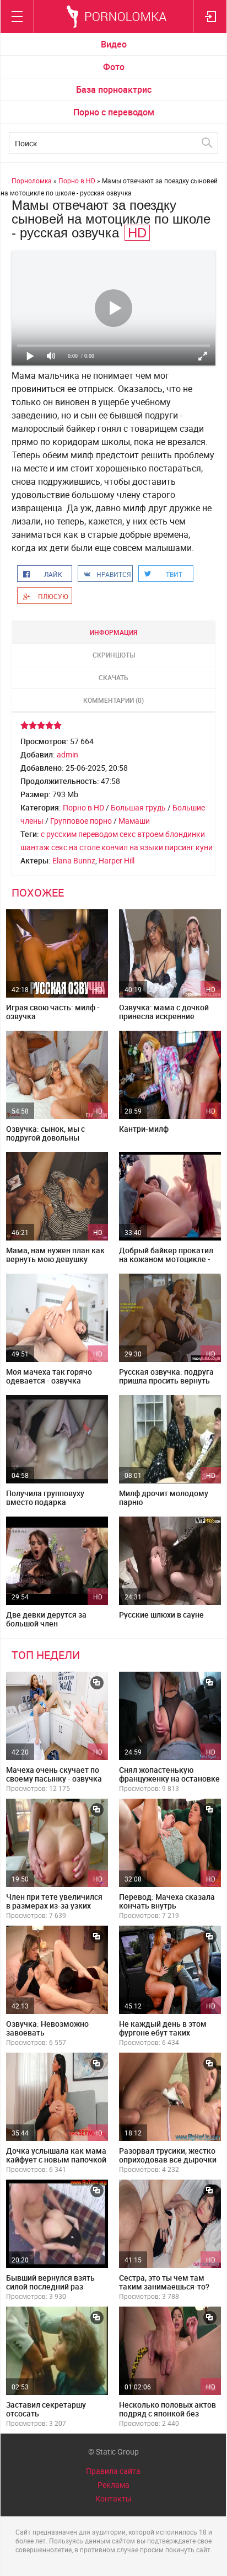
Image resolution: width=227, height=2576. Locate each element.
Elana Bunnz (74, 860)
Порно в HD (83, 807)
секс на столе (75, 847)
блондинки (185, 834)
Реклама (113, 2485)
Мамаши (134, 821)
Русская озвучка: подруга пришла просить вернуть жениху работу (166, 1380)
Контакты (113, 2498)
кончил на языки (132, 847)
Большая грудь (138, 807)
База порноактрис (114, 89)
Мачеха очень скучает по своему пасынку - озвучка (54, 1774)
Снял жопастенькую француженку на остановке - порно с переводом (169, 1779)
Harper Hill (117, 860)
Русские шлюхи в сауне (161, 1615)
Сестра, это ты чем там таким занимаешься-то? (164, 2282)
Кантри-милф (144, 1129)
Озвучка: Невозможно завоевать (47, 2028)
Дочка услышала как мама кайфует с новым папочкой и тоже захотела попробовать (56, 2164)
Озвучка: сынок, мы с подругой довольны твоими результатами (47, 1138)
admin (67, 754)
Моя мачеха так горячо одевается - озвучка (49, 1376)
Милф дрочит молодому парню (164, 1498)
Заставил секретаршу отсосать (46, 2409)
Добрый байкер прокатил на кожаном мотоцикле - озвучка (166, 1259)
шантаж (35, 847)
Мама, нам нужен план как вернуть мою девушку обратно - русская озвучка (55, 1259)
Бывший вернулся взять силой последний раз (50, 2282)
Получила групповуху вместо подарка (45, 1498)
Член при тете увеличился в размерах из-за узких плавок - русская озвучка (54, 1906)
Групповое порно (81, 821)
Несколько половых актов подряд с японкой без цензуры (167, 2413)
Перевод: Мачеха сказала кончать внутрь (167, 1901)
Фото (114, 67)
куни (204, 847)
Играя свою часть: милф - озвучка (53, 1012)
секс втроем (142, 834)
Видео (114, 44)
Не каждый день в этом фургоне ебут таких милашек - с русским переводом (163, 2037)
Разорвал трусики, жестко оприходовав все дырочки (168, 2155)
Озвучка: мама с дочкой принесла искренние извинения (164, 1016)
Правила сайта (113, 2471)
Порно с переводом (114, 112)
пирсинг (179, 847)
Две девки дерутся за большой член (46, 1619)
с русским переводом (79, 834)
